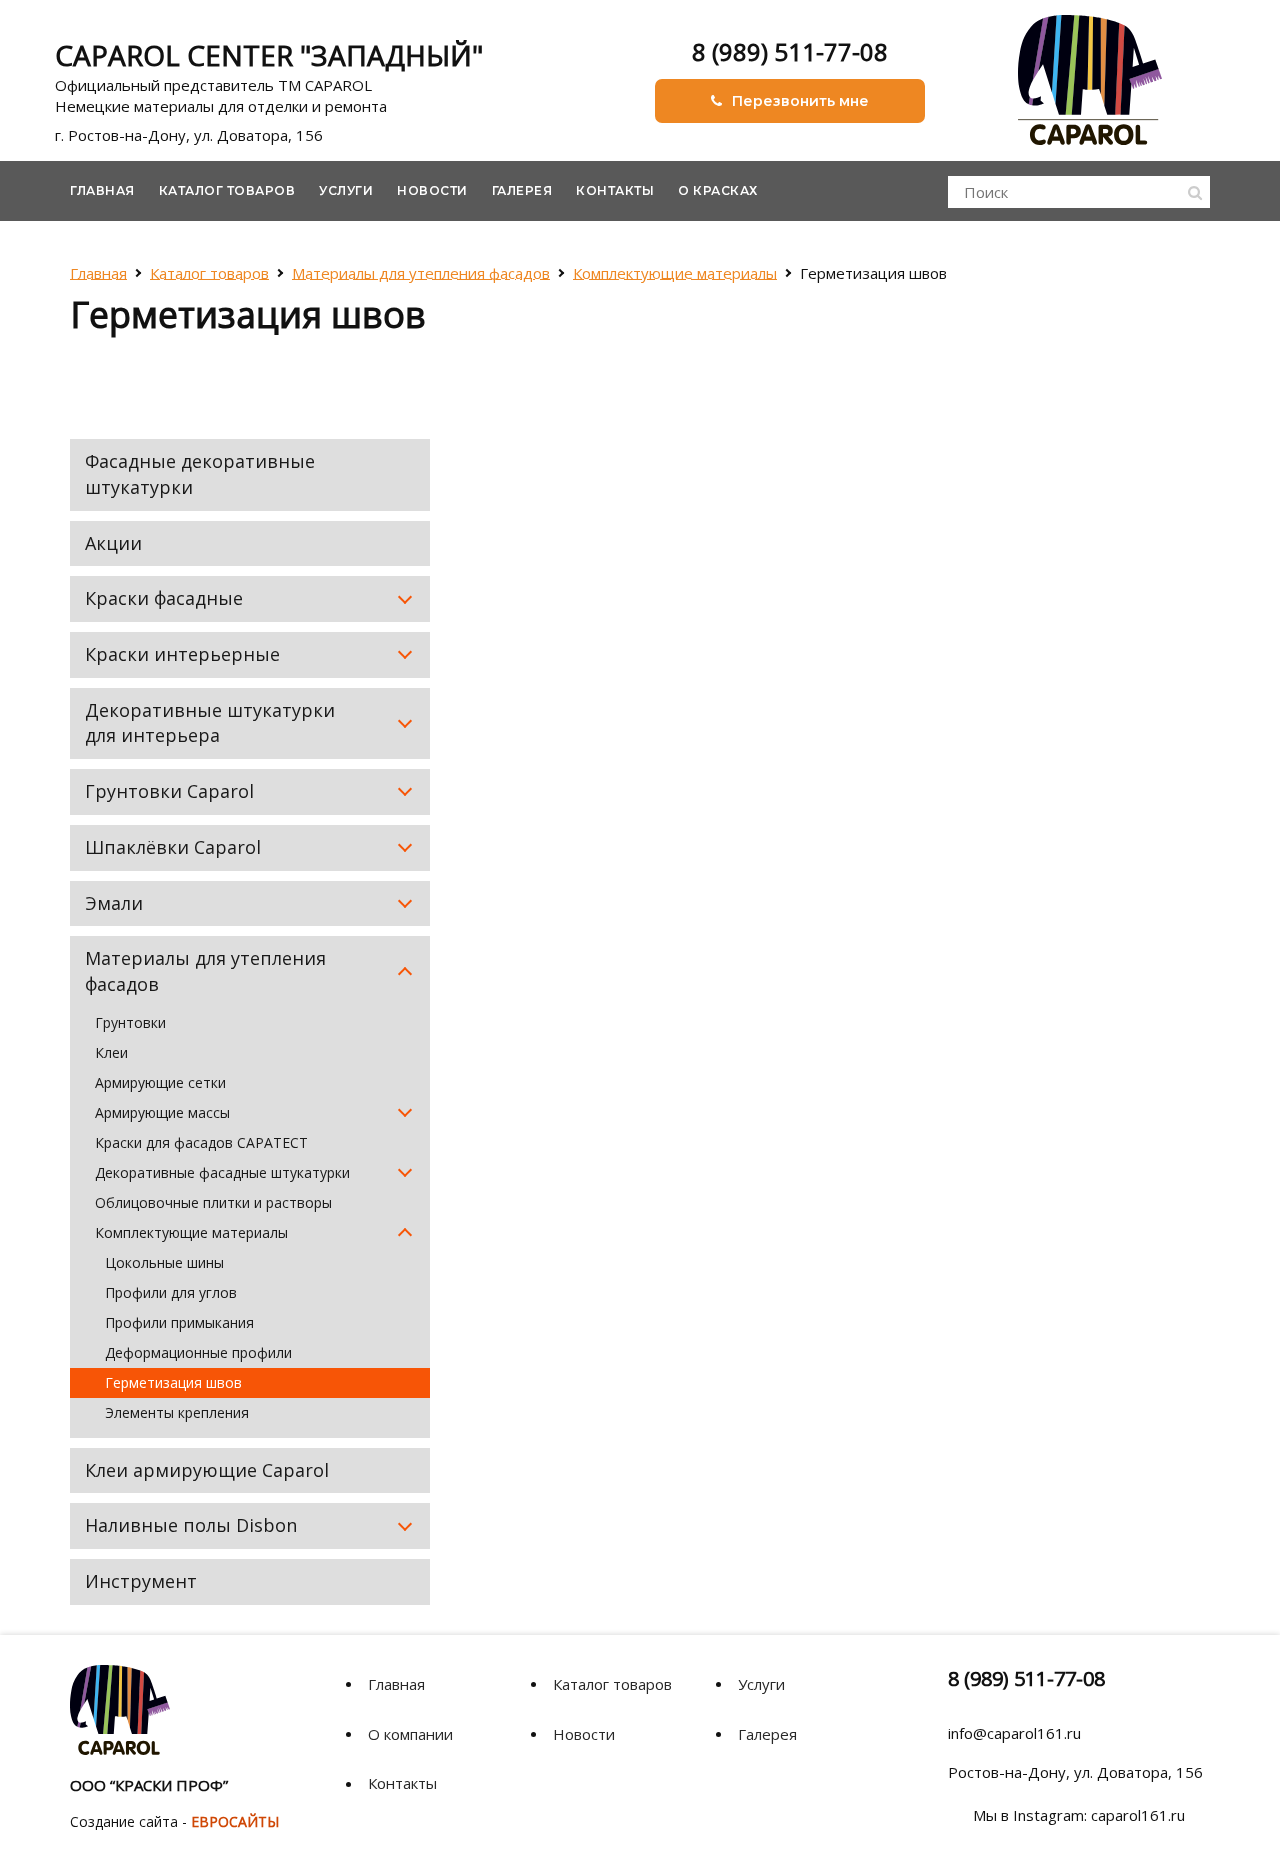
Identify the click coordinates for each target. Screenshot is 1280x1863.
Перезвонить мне (800, 101)
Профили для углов (171, 1292)
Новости (432, 190)
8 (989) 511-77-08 (790, 51)
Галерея (522, 190)
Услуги (346, 190)
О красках (718, 190)
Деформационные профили (198, 1352)
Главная (102, 190)
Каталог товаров (227, 190)
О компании (410, 1734)
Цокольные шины (164, 1262)
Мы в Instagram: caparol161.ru (1079, 1815)
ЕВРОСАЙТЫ (235, 1821)
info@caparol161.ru (1014, 1733)
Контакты (615, 190)
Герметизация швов (173, 1382)
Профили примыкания (179, 1322)
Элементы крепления (177, 1412)
